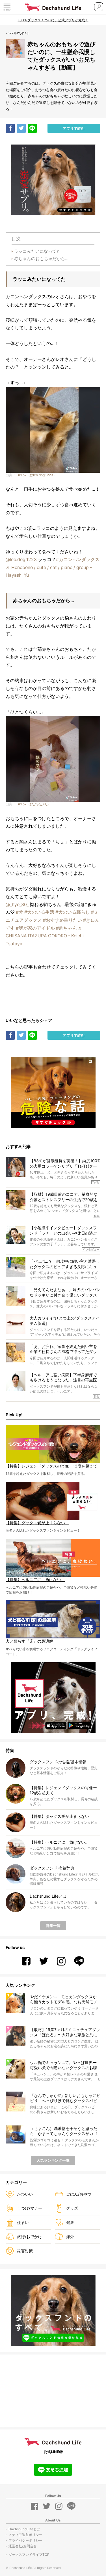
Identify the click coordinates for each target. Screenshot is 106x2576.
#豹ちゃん (66, 928)
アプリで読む (74, 128)
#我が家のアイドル (35, 928)
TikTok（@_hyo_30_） (33, 804)
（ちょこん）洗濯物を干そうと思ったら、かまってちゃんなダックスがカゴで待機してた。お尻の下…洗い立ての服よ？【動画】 (64, 2131)
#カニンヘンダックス (78, 560)
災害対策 (25, 2251)
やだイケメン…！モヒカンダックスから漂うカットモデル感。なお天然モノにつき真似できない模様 (64, 1999)
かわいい (25, 2194)
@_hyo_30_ (17, 905)
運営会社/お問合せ (23, 2546)
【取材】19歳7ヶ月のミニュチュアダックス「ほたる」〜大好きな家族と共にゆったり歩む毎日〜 (65, 2032)
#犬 (20, 912)
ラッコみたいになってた (37, 251)
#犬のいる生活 (39, 912)
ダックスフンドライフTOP (29, 2555)
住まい (23, 2222)
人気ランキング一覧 (53, 2160)
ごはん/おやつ (79, 2194)
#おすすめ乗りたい (62, 920)
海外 (70, 2237)
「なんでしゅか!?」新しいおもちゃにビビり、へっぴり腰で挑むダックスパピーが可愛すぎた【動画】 (65, 2098)
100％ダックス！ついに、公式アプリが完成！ (53, 20)
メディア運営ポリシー (25, 2535)
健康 (70, 2222)
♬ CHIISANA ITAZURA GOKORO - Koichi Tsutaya (45, 936)
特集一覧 (53, 1925)
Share (10, 128)
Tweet (21, 128)
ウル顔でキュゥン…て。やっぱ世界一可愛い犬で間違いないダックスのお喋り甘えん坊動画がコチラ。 (64, 2065)
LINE (32, 128)
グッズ (72, 2208)
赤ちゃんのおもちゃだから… (41, 259)
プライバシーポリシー (25, 2540)
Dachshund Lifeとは (24, 2529)
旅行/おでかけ (30, 2237)
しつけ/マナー (30, 2208)
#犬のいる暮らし (73, 912)
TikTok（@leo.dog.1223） (36, 475)
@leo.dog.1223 (21, 560)
